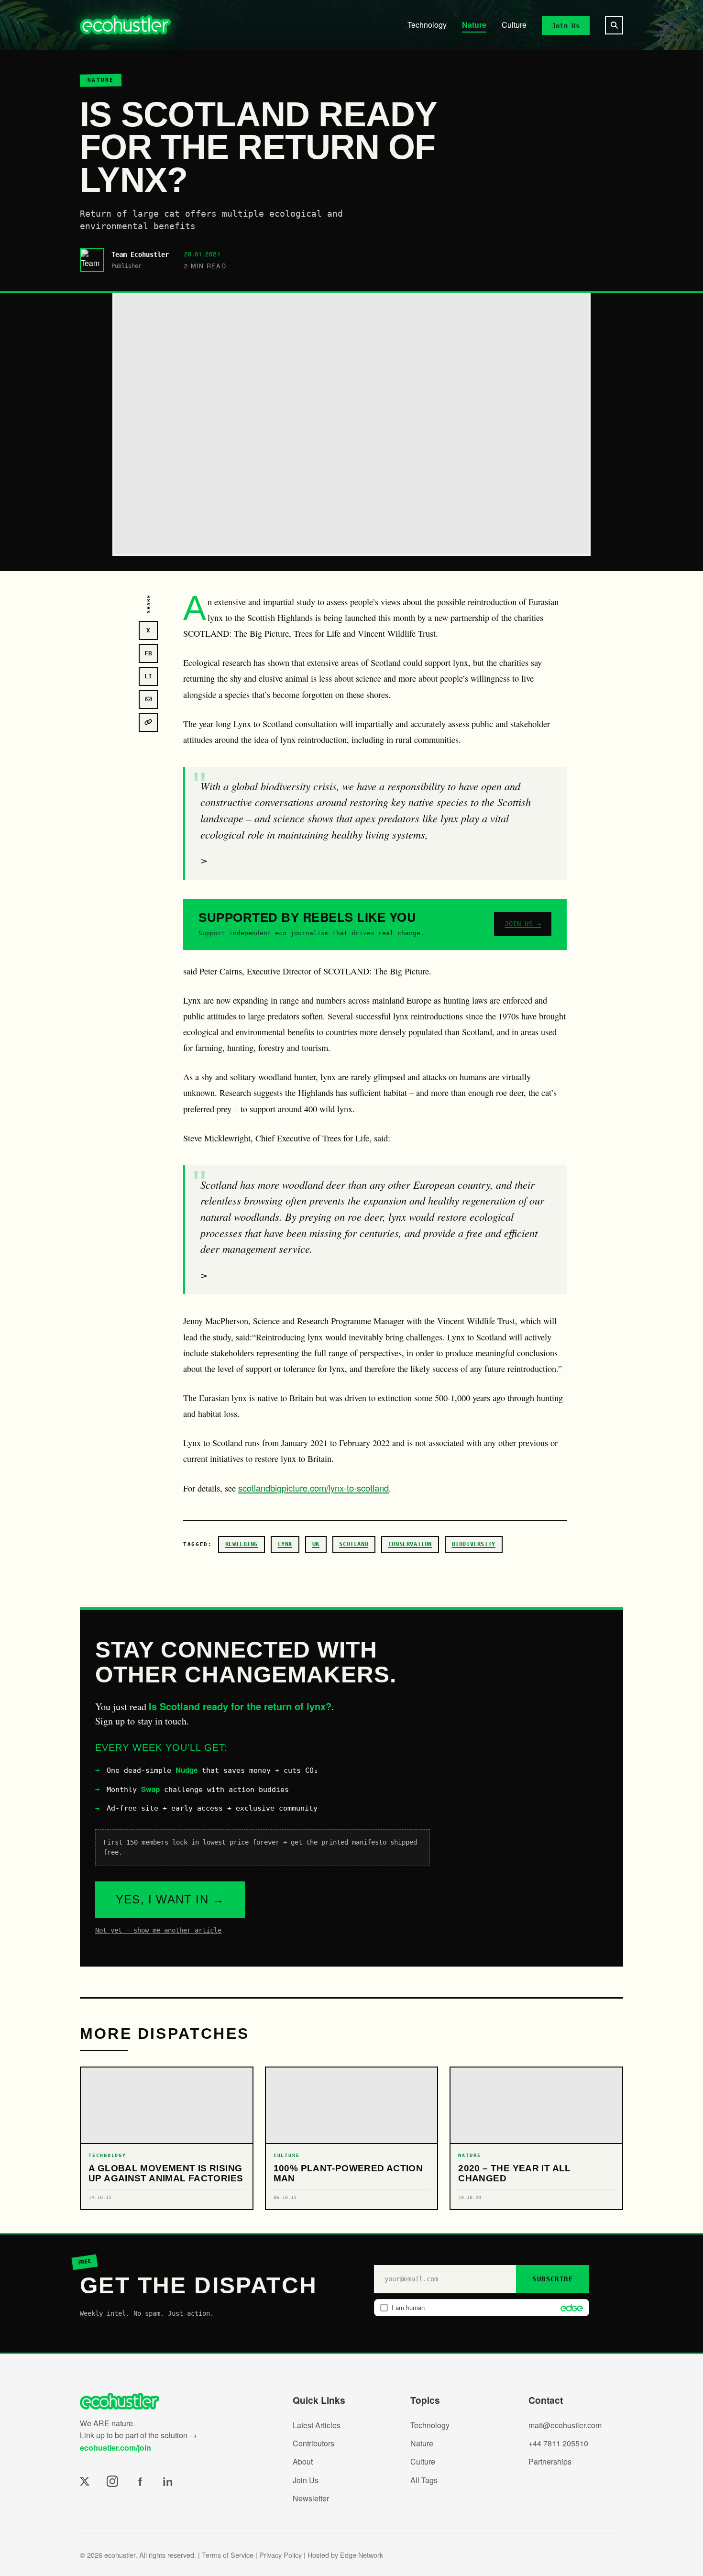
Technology (427, 25)
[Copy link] (148, 722)
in (168, 2481)
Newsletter (311, 2498)
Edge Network (362, 2555)
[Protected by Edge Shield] (569, 2308)
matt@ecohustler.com (565, 2425)
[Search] (614, 25)
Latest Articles (317, 2425)
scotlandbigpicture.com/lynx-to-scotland (313, 1488)
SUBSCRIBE (553, 2279)
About (303, 2461)
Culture (514, 25)
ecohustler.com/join (115, 2448)
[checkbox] (482, 2308)
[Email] (148, 699)
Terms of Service (228, 2555)
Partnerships (550, 2461)
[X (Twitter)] (85, 2481)
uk (316, 1544)
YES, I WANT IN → (170, 1899)
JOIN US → (523, 924)
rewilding (242, 1544)
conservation (410, 1544)
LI (148, 676)
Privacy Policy (280, 2555)
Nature (474, 25)
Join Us (566, 25)
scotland (354, 1544)
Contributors (313, 2443)
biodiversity (474, 1544)
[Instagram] (112, 2481)
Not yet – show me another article (158, 1930)
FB (148, 653)
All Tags (424, 2480)
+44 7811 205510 (558, 2443)
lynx (285, 1544)
